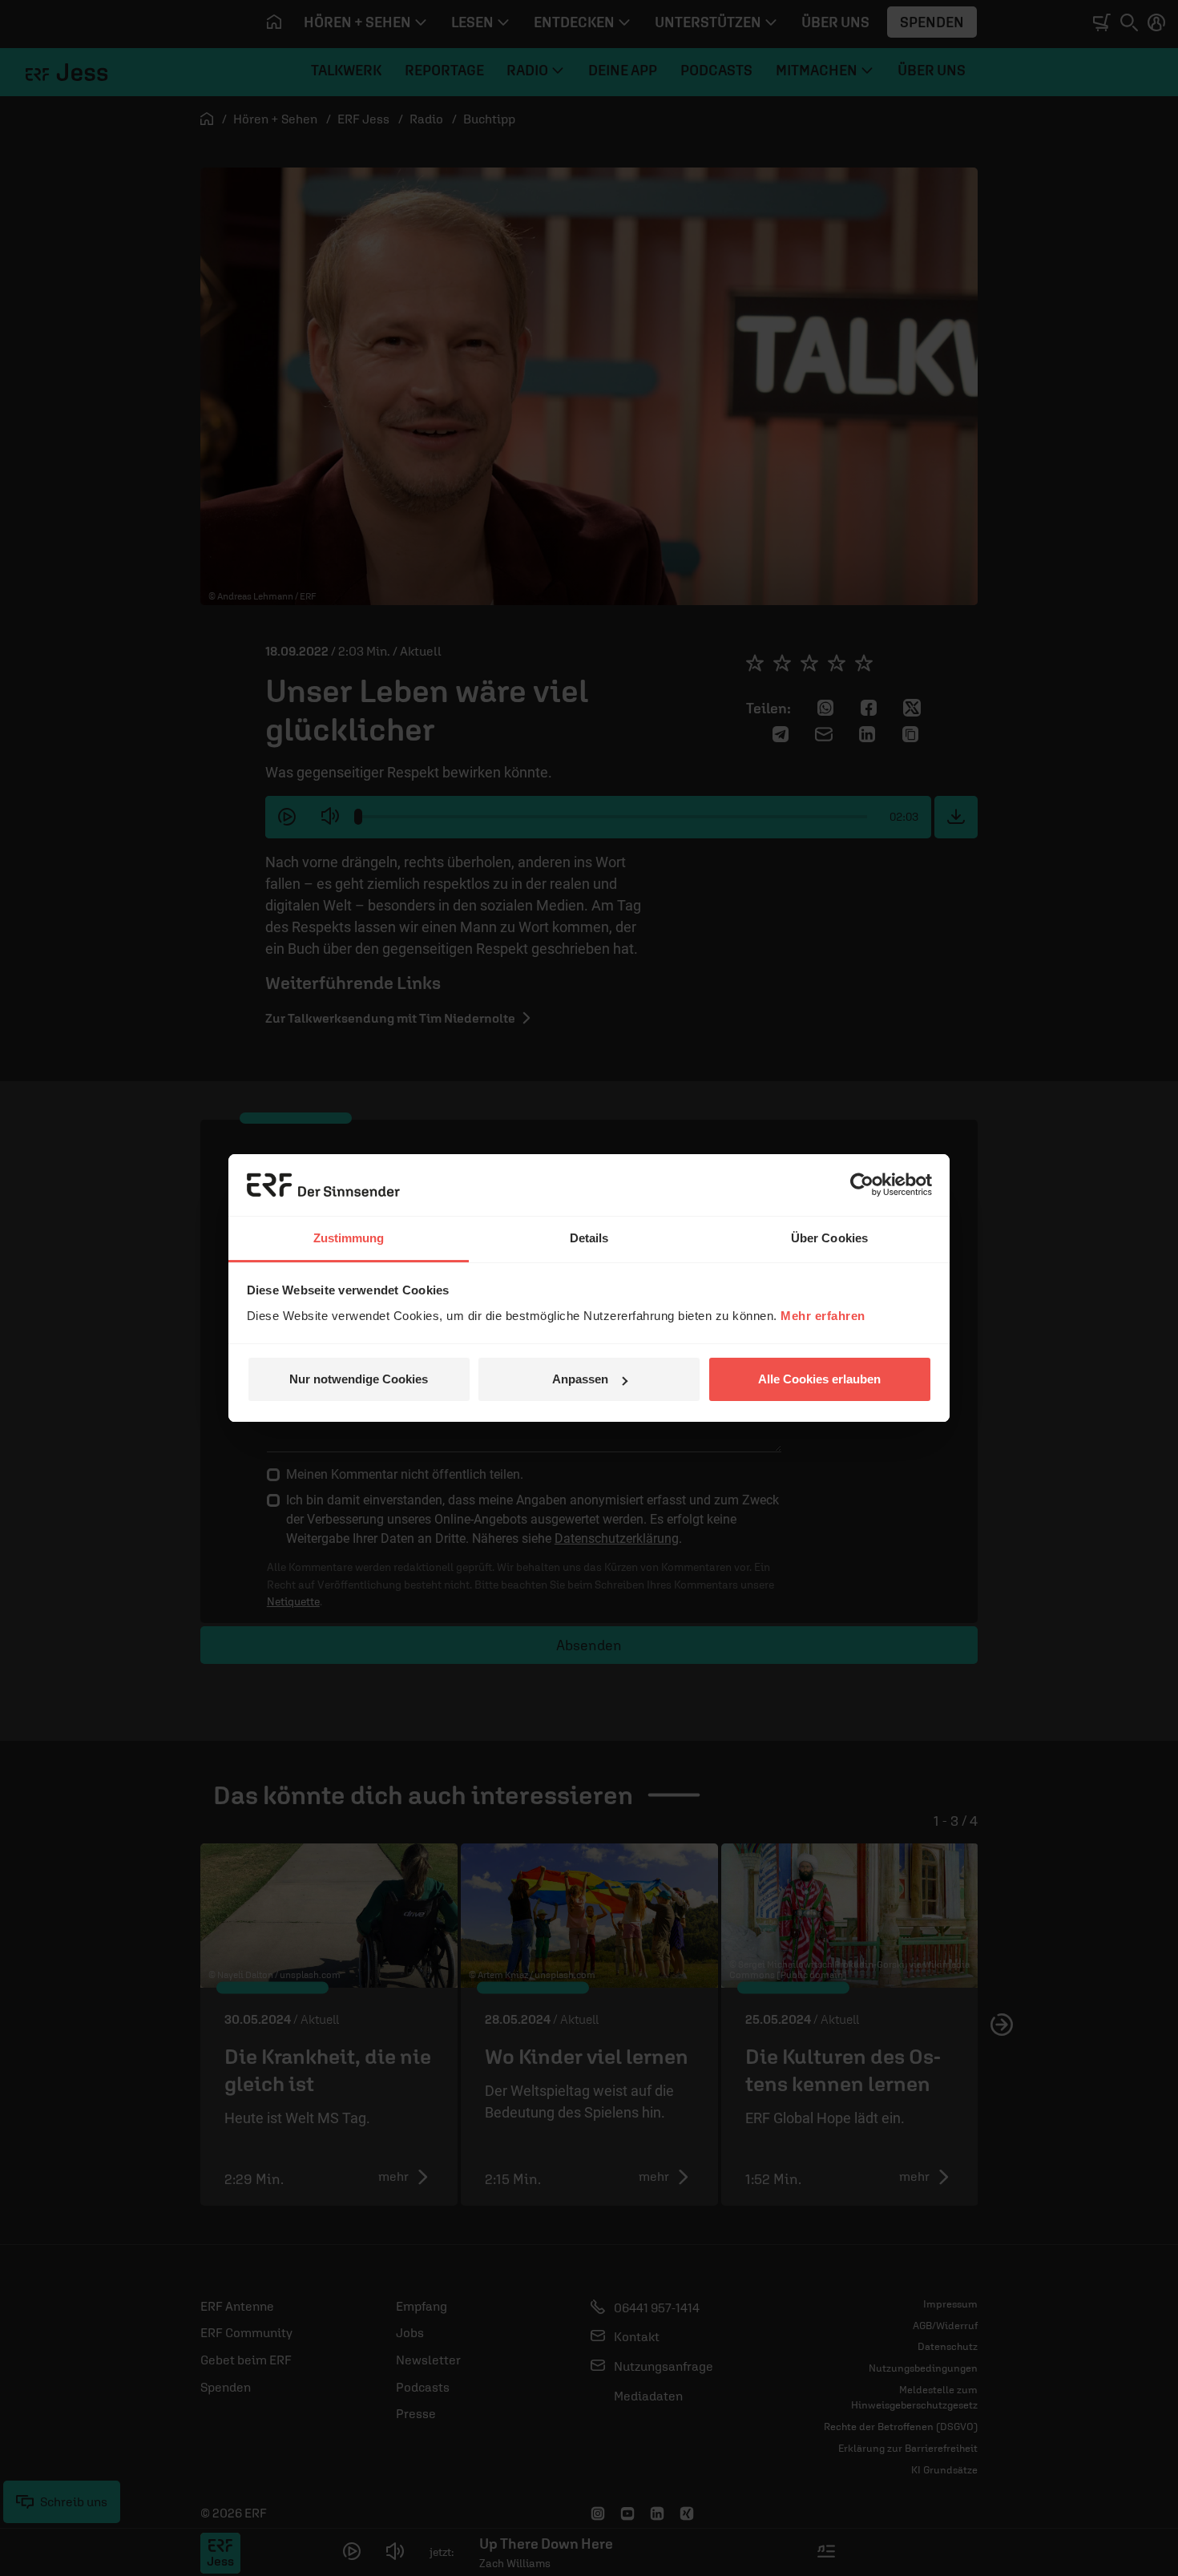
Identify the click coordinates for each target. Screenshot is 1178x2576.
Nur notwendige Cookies (359, 1379)
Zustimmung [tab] (349, 1238)
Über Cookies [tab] (829, 1238)
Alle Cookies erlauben (819, 1379)
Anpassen (580, 1379)
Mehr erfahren (823, 1316)
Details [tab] (589, 1238)
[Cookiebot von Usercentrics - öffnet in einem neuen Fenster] (862, 1185)
